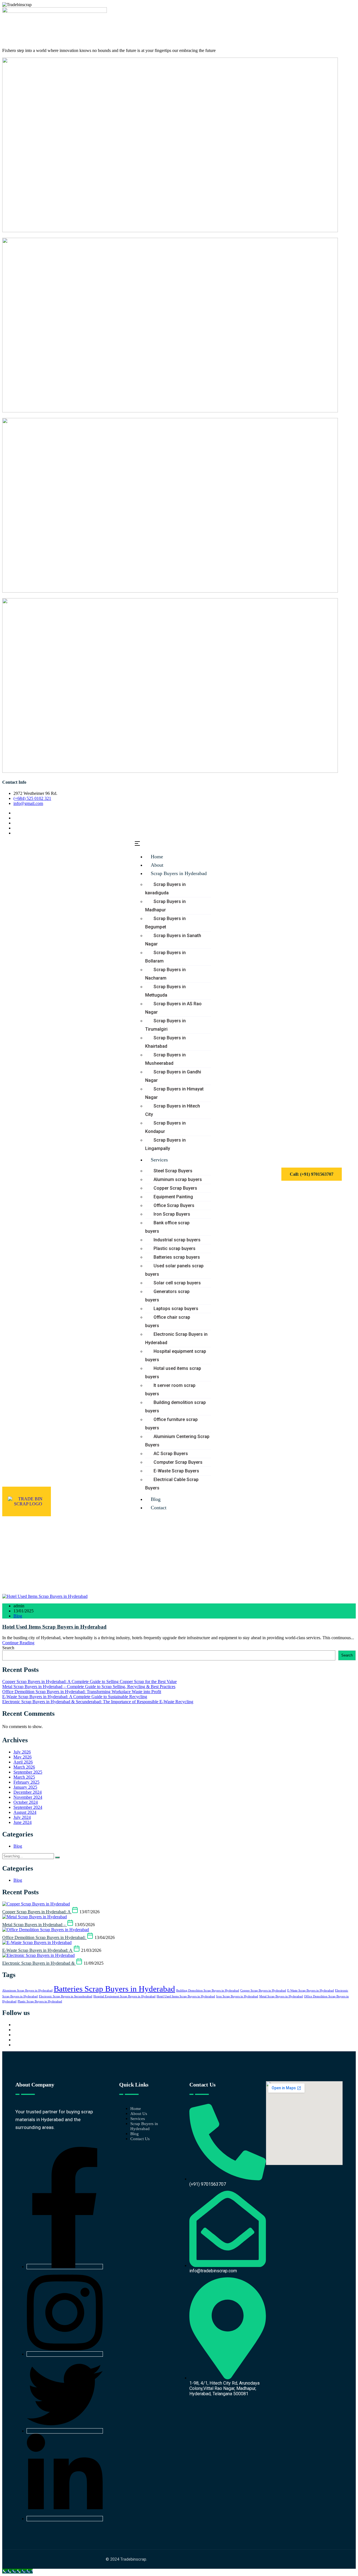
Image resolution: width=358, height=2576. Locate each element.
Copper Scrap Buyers (175, 1188)
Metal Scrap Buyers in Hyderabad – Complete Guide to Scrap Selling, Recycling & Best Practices (89, 1687)
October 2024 (26, 1802)
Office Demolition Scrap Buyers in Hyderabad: (44, 1937)
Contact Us (140, 2139)
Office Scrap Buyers (174, 1205)
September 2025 (28, 1772)
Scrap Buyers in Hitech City (173, 1110)
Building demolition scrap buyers (176, 1407)
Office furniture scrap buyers (171, 1424)
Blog (18, 1616)
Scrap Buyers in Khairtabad (165, 1042)
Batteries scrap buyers (177, 1257)
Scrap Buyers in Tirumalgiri (165, 1025)
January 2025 (25, 1787)
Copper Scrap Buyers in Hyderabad (263, 1991)
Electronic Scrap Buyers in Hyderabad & (39, 1963)
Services (159, 1160)
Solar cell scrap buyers (177, 1283)
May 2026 (23, 1757)
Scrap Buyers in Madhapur (165, 906)
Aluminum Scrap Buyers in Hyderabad (27, 1991)
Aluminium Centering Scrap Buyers (177, 1441)
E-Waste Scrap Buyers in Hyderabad (311, 1991)
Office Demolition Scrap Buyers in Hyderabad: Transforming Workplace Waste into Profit (82, 1692)
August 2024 (25, 1812)
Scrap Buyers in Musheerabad (165, 1059)
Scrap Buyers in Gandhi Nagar (173, 1076)
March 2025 (24, 1777)
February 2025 (26, 1782)
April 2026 (23, 1762)
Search (8, 1648)
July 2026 (22, 1752)
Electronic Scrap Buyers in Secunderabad (66, 1996)
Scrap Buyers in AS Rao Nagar (173, 1008)
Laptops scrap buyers (176, 1309)
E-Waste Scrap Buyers (176, 1471)
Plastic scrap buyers (175, 1248)
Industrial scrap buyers (177, 1240)
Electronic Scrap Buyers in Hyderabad (176, 1338)
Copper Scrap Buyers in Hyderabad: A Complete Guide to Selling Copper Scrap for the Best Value (89, 1682)
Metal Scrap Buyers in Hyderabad (281, 1996)
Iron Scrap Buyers (172, 1214)
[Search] (57, 1857)
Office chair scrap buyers (168, 1321)
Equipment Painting (173, 1197)
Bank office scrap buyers (167, 1227)
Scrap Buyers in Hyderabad (179, 873)
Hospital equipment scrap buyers (176, 1355)
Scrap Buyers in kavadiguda (165, 889)
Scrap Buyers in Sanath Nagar (173, 940)
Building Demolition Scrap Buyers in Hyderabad (208, 1991)
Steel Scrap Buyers (173, 1171)
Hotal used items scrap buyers (173, 1373)
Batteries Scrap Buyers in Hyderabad (114, 1989)
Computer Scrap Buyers (178, 1462)
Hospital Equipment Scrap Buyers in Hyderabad (124, 1996)
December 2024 (28, 1792)
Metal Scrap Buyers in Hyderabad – (35, 1925)
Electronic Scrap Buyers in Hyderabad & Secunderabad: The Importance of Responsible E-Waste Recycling (98, 1702)
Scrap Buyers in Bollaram (165, 957)
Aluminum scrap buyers (178, 1179)
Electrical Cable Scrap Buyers (172, 1484)
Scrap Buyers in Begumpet (165, 923)
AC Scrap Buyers (171, 1454)
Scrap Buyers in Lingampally (165, 1144)
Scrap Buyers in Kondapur (165, 1127)
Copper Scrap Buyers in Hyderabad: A (37, 1912)
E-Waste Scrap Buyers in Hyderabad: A (38, 1950)
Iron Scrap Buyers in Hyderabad (237, 1996)
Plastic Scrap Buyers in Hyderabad (40, 2001)
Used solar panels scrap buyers (174, 1270)
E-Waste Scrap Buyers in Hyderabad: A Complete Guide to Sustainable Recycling (75, 1697)
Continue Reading (18, 1643)
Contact (159, 1508)
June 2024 (23, 1822)
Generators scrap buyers (167, 1296)
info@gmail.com (28, 803)
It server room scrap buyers (170, 1390)
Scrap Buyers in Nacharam (165, 974)
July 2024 (22, 1817)
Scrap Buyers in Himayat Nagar (174, 1093)
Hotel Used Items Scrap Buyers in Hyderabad (54, 1627)
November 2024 (28, 1797)
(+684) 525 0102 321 (32, 798)
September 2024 (28, 1807)
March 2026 (24, 1767)
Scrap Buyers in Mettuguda (165, 991)
